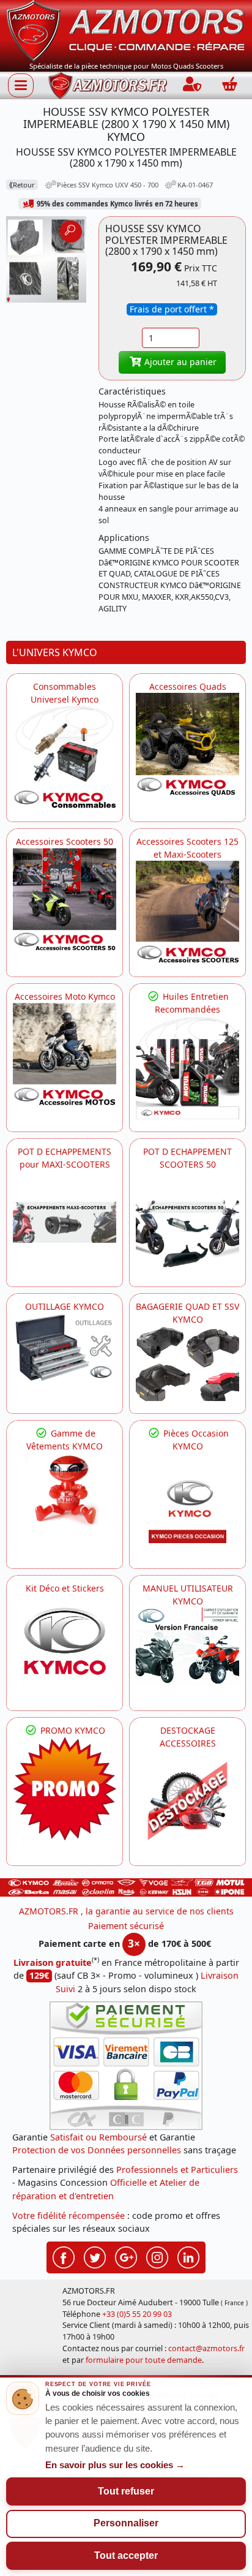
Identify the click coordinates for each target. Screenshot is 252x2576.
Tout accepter (126, 2555)
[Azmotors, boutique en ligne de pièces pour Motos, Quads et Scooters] (126, 30)
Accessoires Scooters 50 (65, 841)
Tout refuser (126, 2491)
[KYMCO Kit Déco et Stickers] (65, 1646)
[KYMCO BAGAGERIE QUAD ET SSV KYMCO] (187, 1363)
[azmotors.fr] (108, 85)
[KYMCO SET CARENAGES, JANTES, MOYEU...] (65, 1788)
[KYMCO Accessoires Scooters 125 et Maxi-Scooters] (187, 912)
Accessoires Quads (188, 686)
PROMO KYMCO (72, 1730)
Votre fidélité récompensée (69, 2215)
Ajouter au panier (179, 362)
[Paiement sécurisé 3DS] (126, 2066)
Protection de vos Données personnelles (97, 2150)
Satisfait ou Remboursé (98, 2137)
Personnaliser (126, 2523)
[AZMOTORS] (187, 1801)
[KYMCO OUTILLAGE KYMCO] (65, 1347)
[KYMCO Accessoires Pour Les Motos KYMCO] (65, 1055)
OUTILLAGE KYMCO (65, 1306)
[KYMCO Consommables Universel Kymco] (65, 757)
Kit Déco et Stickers (65, 1588)
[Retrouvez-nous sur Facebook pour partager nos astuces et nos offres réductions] (64, 2256)
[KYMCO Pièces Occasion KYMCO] (187, 1504)
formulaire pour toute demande (144, 2360)
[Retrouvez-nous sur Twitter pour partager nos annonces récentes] (95, 2256)
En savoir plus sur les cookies (115, 2465)
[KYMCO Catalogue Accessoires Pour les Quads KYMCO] (187, 745)
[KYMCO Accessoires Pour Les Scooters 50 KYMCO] (65, 900)
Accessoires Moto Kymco (65, 996)
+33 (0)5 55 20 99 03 (137, 2314)
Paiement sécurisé (126, 1926)
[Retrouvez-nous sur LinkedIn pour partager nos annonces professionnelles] (188, 2256)
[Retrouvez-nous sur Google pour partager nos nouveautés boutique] (126, 2256)
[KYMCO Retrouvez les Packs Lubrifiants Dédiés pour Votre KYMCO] (187, 1067)
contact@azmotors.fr (206, 2348)
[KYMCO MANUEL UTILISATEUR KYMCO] (187, 1646)
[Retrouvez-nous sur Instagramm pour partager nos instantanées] (157, 2256)
